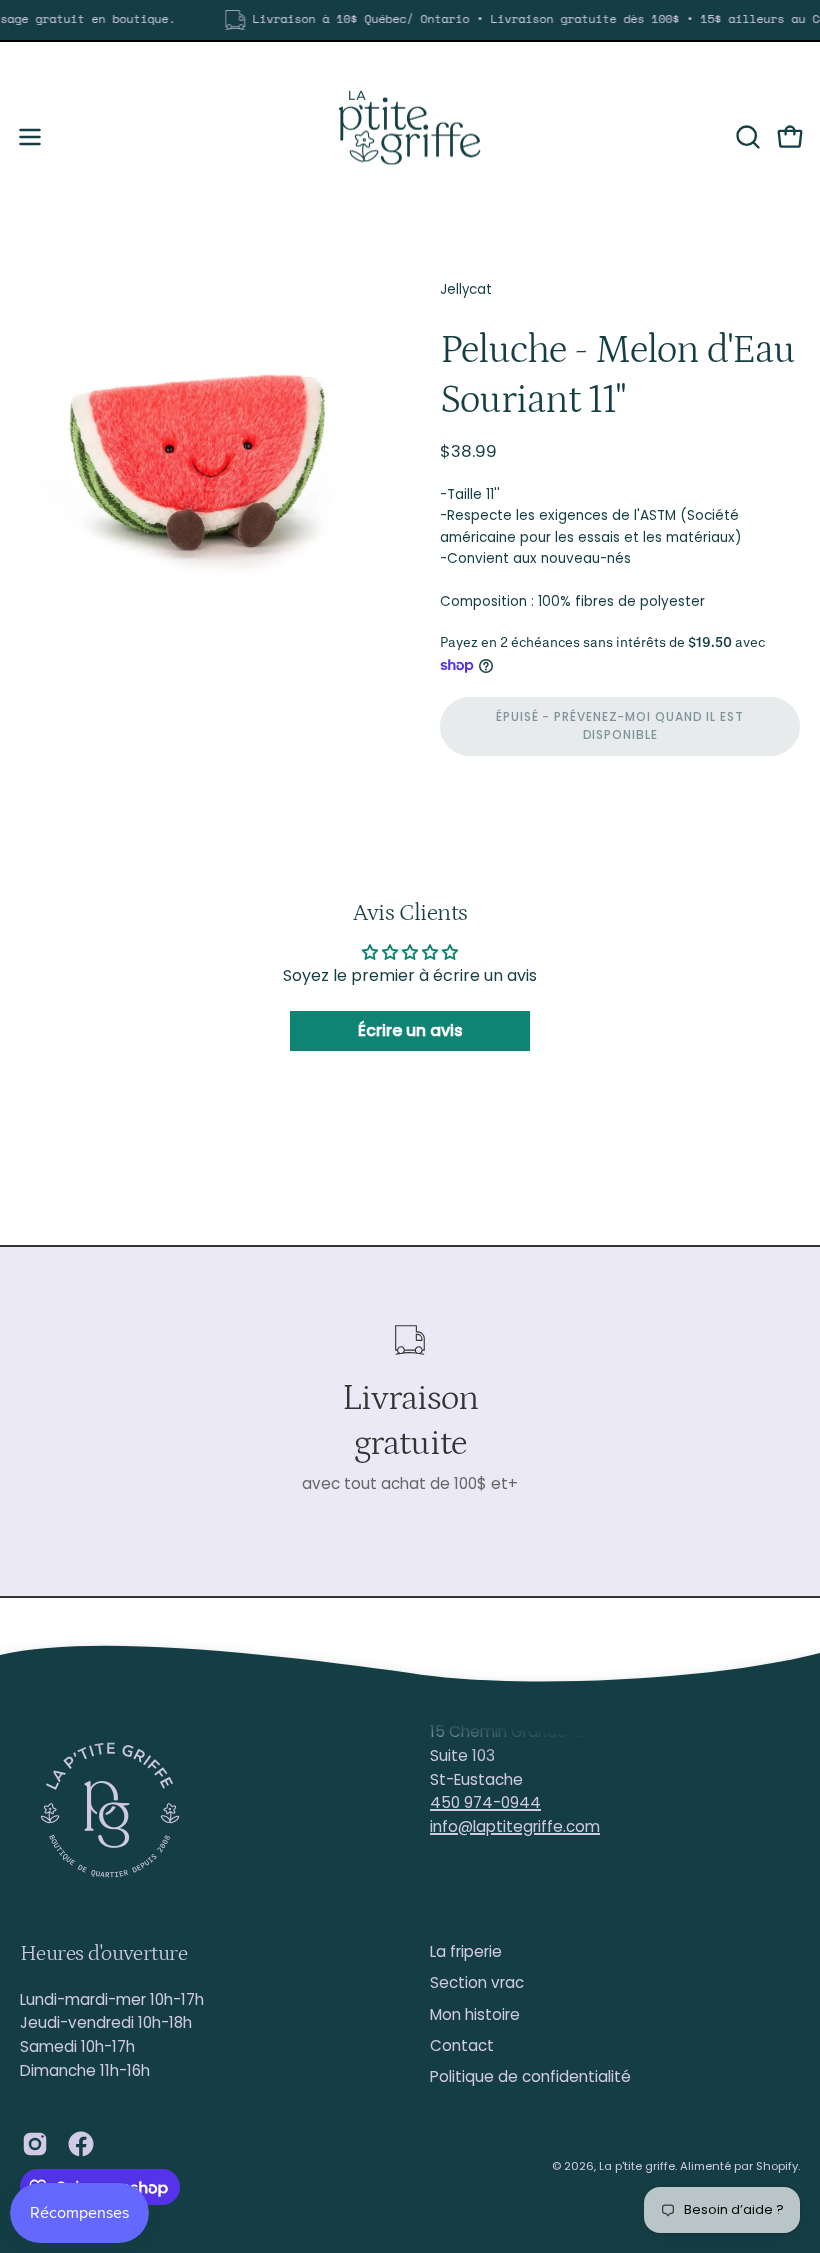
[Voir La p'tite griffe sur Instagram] (35, 2144)
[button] (746, 137)
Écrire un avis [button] (410, 1030)
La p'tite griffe (637, 2166)
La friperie (466, 1951)
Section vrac (477, 1982)
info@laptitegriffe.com (515, 1826)
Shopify (777, 2166)
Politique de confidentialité (530, 2076)
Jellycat (466, 289)
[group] (410, 20)
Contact (462, 2045)
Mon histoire (475, 2014)
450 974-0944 (485, 1802)
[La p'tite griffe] (410, 137)
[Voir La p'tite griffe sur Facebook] (81, 2144)
